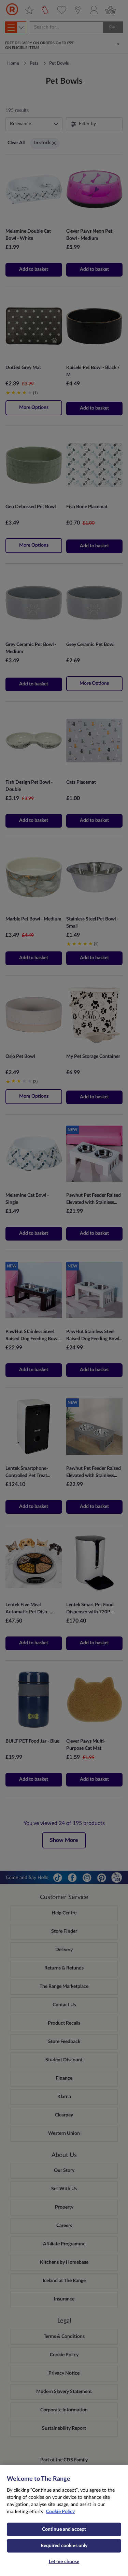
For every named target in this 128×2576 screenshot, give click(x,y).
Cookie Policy (60, 2512)
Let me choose (64, 2562)
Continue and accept (64, 2529)
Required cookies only (64, 2546)
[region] (64, 2521)
